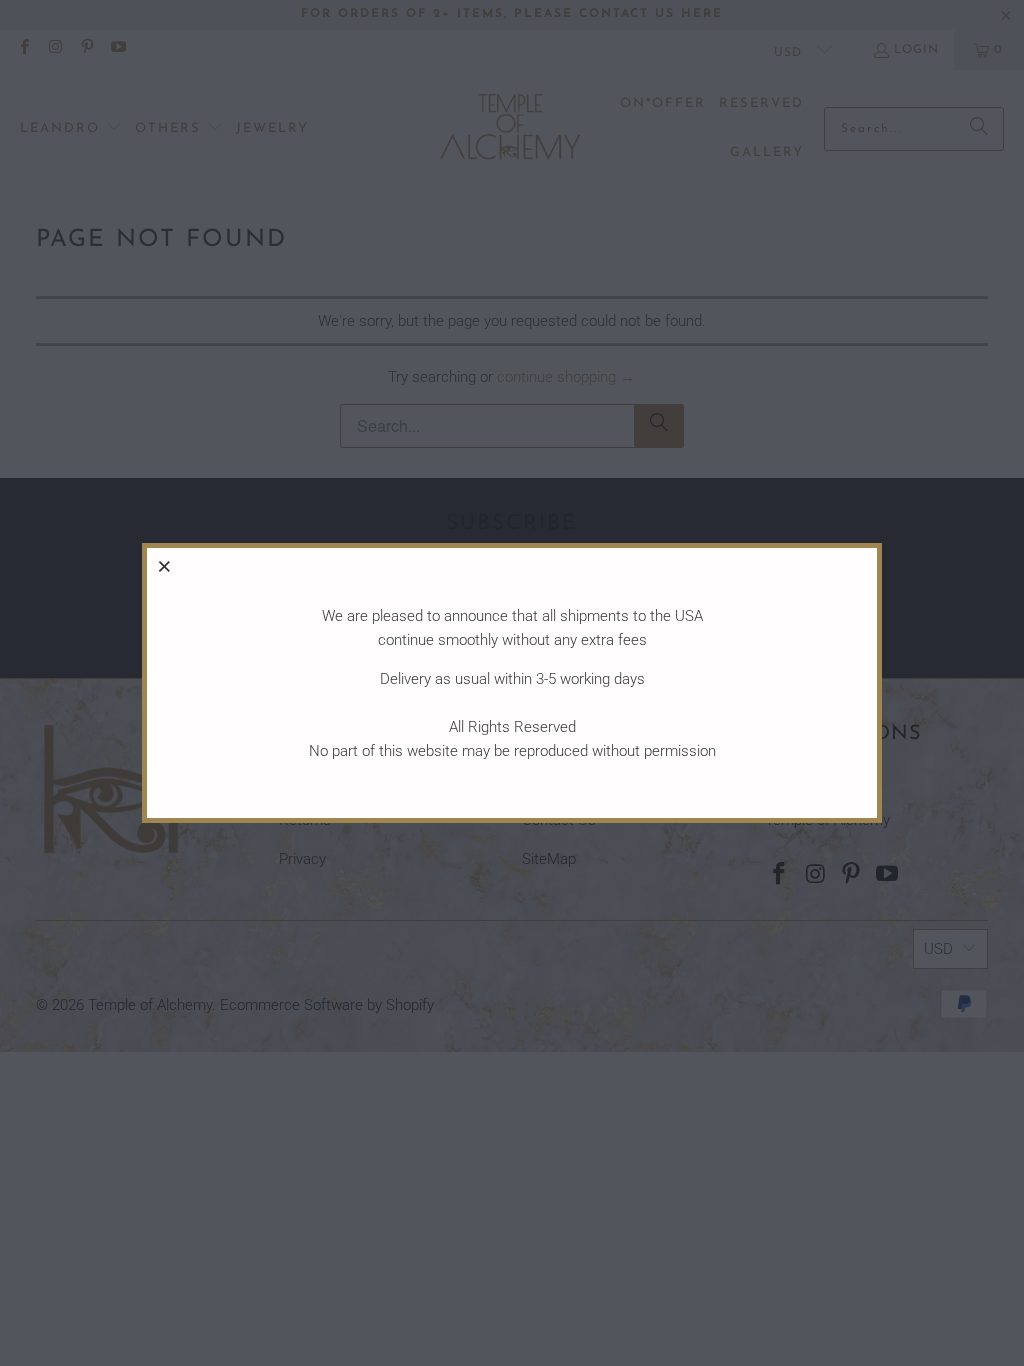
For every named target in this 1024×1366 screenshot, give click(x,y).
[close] (165, 566)
